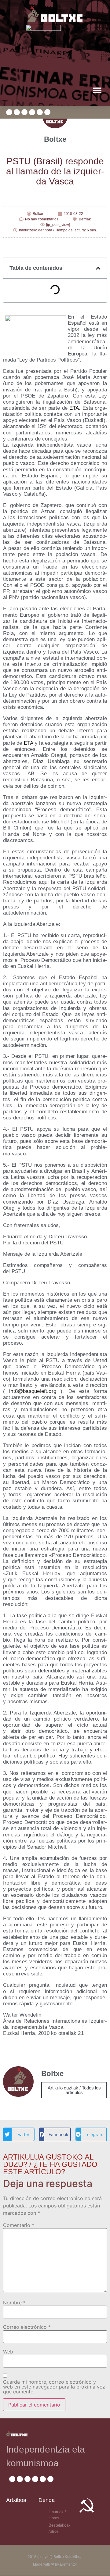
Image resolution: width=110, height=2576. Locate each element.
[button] (97, 90)
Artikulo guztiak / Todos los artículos (74, 2090)
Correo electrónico (27, 2327)
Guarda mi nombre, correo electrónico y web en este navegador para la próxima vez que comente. (54, 2387)
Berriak (85, 219)
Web (8, 2352)
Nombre (14, 2303)
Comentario (19, 2225)
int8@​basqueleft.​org (33, 1391)
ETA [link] (74, 408)
